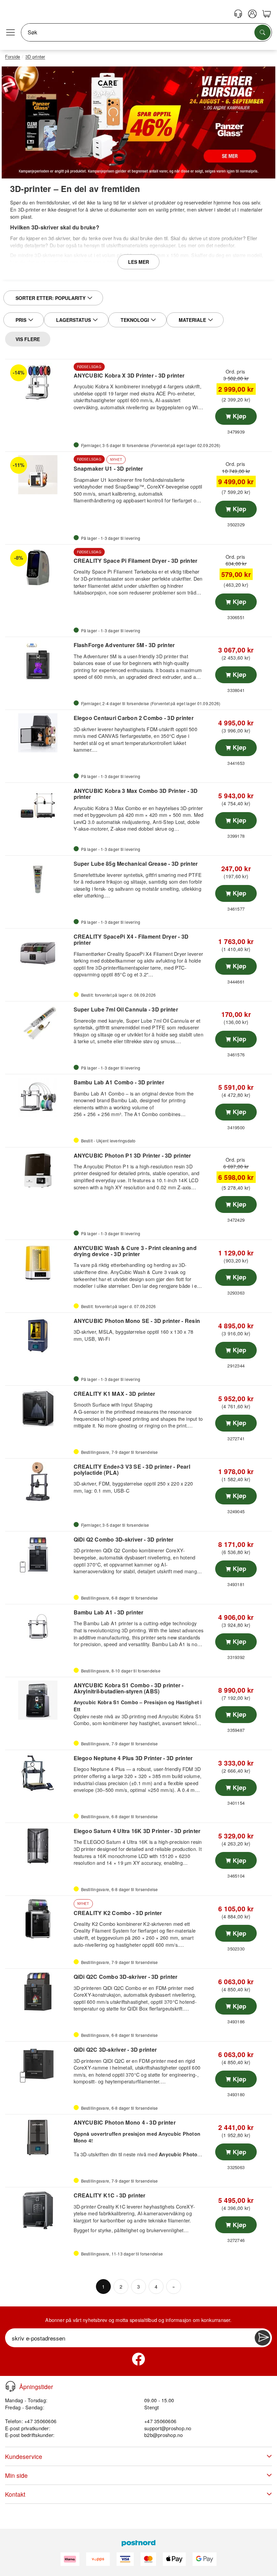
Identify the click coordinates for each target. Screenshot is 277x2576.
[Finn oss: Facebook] (138, 2359)
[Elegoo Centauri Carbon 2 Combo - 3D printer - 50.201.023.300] (39, 733)
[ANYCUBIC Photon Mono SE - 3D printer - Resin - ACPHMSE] (39, 1336)
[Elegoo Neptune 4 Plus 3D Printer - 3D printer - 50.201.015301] (39, 1773)
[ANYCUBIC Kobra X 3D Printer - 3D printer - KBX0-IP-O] (39, 382)
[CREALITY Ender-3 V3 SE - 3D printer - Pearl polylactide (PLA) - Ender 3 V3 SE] (39, 1481)
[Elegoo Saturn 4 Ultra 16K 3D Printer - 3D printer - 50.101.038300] (39, 1846)
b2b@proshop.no (163, 2435)
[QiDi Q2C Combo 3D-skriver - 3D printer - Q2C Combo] (39, 1992)
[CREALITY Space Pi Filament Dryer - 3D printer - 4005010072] (39, 567)
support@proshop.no (168, 2428)
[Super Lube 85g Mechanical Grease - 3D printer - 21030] (39, 879)
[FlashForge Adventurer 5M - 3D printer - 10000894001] (39, 660)
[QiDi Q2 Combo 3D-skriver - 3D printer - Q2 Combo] (39, 1554)
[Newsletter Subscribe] (262, 2338)
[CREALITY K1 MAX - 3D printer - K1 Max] (39, 1409)
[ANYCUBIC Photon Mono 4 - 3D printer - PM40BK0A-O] (39, 2137)
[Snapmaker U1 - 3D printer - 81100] (39, 475)
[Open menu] (10, 32)
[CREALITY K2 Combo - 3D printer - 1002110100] (39, 1919)
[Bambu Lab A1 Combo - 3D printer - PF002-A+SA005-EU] (39, 1097)
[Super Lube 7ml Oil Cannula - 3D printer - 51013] (39, 1024)
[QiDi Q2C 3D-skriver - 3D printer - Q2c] (39, 2065)
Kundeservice (24, 2456)
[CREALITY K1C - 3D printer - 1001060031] (39, 2210)
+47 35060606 (160, 2421)
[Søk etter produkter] (262, 32)
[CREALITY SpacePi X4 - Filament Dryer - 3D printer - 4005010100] (39, 951)
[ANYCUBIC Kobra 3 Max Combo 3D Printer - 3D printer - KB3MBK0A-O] (39, 806)
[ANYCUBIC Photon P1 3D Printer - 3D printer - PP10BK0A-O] (39, 1170)
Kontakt (15, 2494)
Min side (16, 2475)
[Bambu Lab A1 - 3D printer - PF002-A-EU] (39, 1627)
